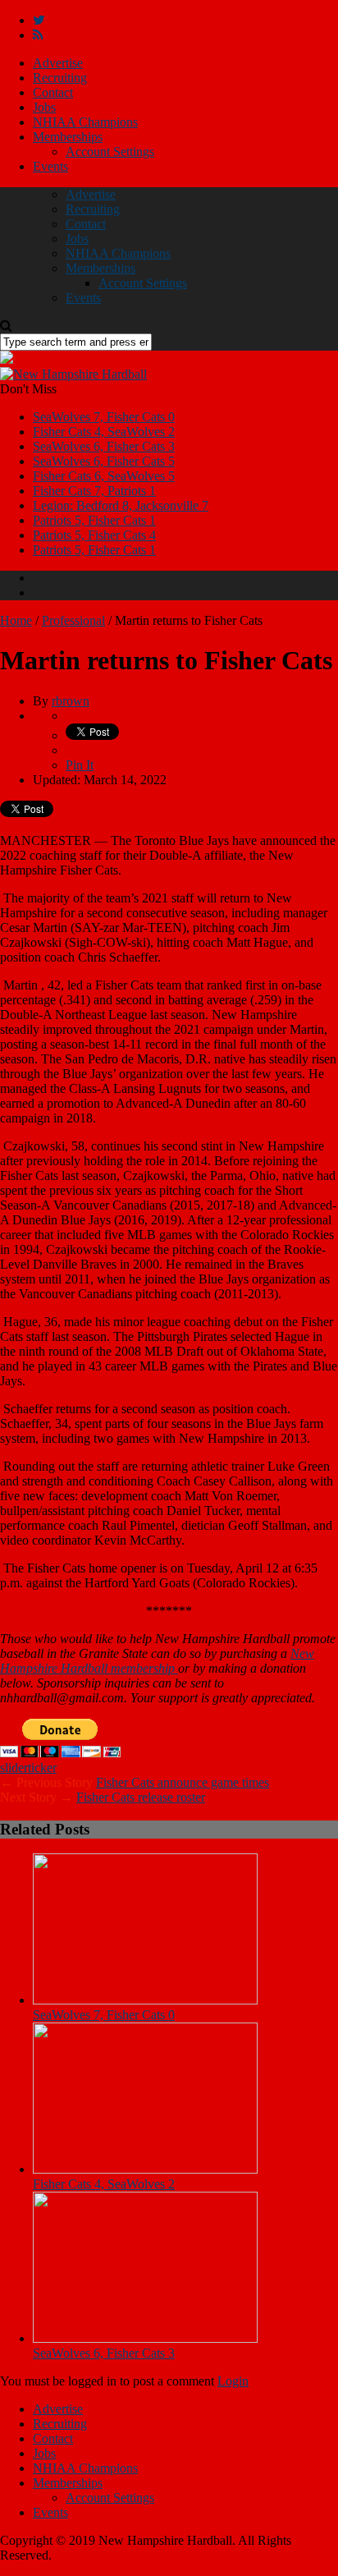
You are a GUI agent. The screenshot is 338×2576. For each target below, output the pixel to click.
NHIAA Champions (85, 122)
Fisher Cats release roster (141, 1797)
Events (50, 166)
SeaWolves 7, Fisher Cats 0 (104, 417)
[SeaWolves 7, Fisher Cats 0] (145, 2000)
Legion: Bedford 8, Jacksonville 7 (121, 505)
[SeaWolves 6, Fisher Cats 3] (145, 2338)
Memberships (68, 137)
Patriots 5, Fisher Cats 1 (94, 520)
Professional (73, 620)
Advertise (58, 63)
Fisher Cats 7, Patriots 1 (94, 491)
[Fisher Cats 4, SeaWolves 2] (145, 2169)
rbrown (71, 701)
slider (14, 1768)
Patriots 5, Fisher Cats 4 (94, 535)
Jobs (44, 107)
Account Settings (110, 152)
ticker (42, 1768)
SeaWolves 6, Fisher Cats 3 (104, 446)
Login (233, 2381)
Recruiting (60, 78)
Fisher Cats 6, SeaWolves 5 (104, 476)
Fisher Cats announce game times (183, 1782)
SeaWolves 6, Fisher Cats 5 (104, 461)
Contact (53, 92)
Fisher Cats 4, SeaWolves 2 (104, 432)
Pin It (80, 765)
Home (16, 620)
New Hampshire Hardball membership (157, 1661)
